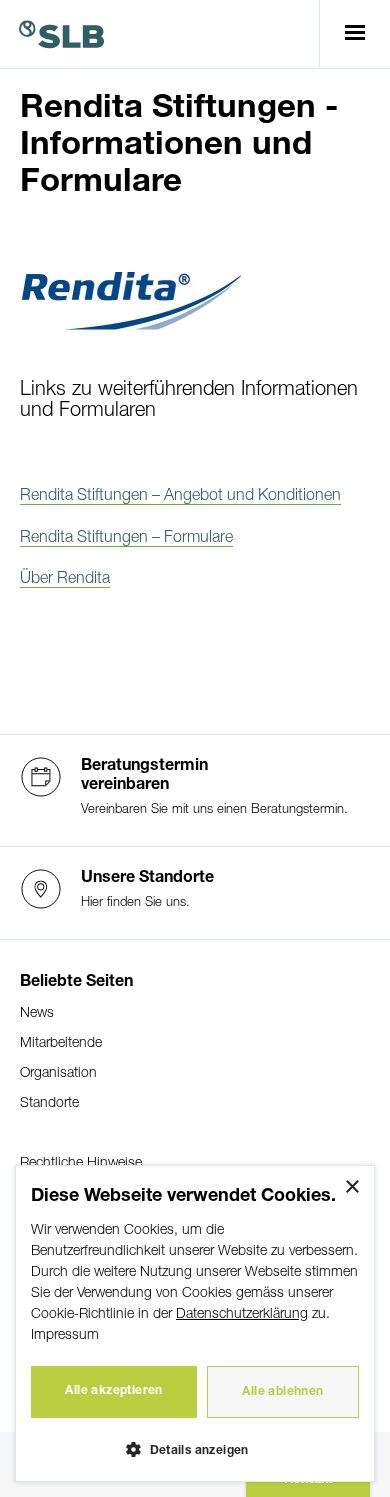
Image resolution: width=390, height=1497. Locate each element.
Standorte (49, 1103)
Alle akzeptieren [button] (113, 1391)
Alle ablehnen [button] (282, 1392)
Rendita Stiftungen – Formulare (126, 538)
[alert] (195, 1323)
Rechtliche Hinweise (81, 1163)
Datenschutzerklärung (242, 1314)
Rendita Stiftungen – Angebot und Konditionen (180, 496)
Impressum (65, 1335)
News (37, 1013)
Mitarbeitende (61, 1043)
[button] (195, 1448)
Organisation (58, 1073)
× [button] (351, 1187)
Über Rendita (65, 579)
